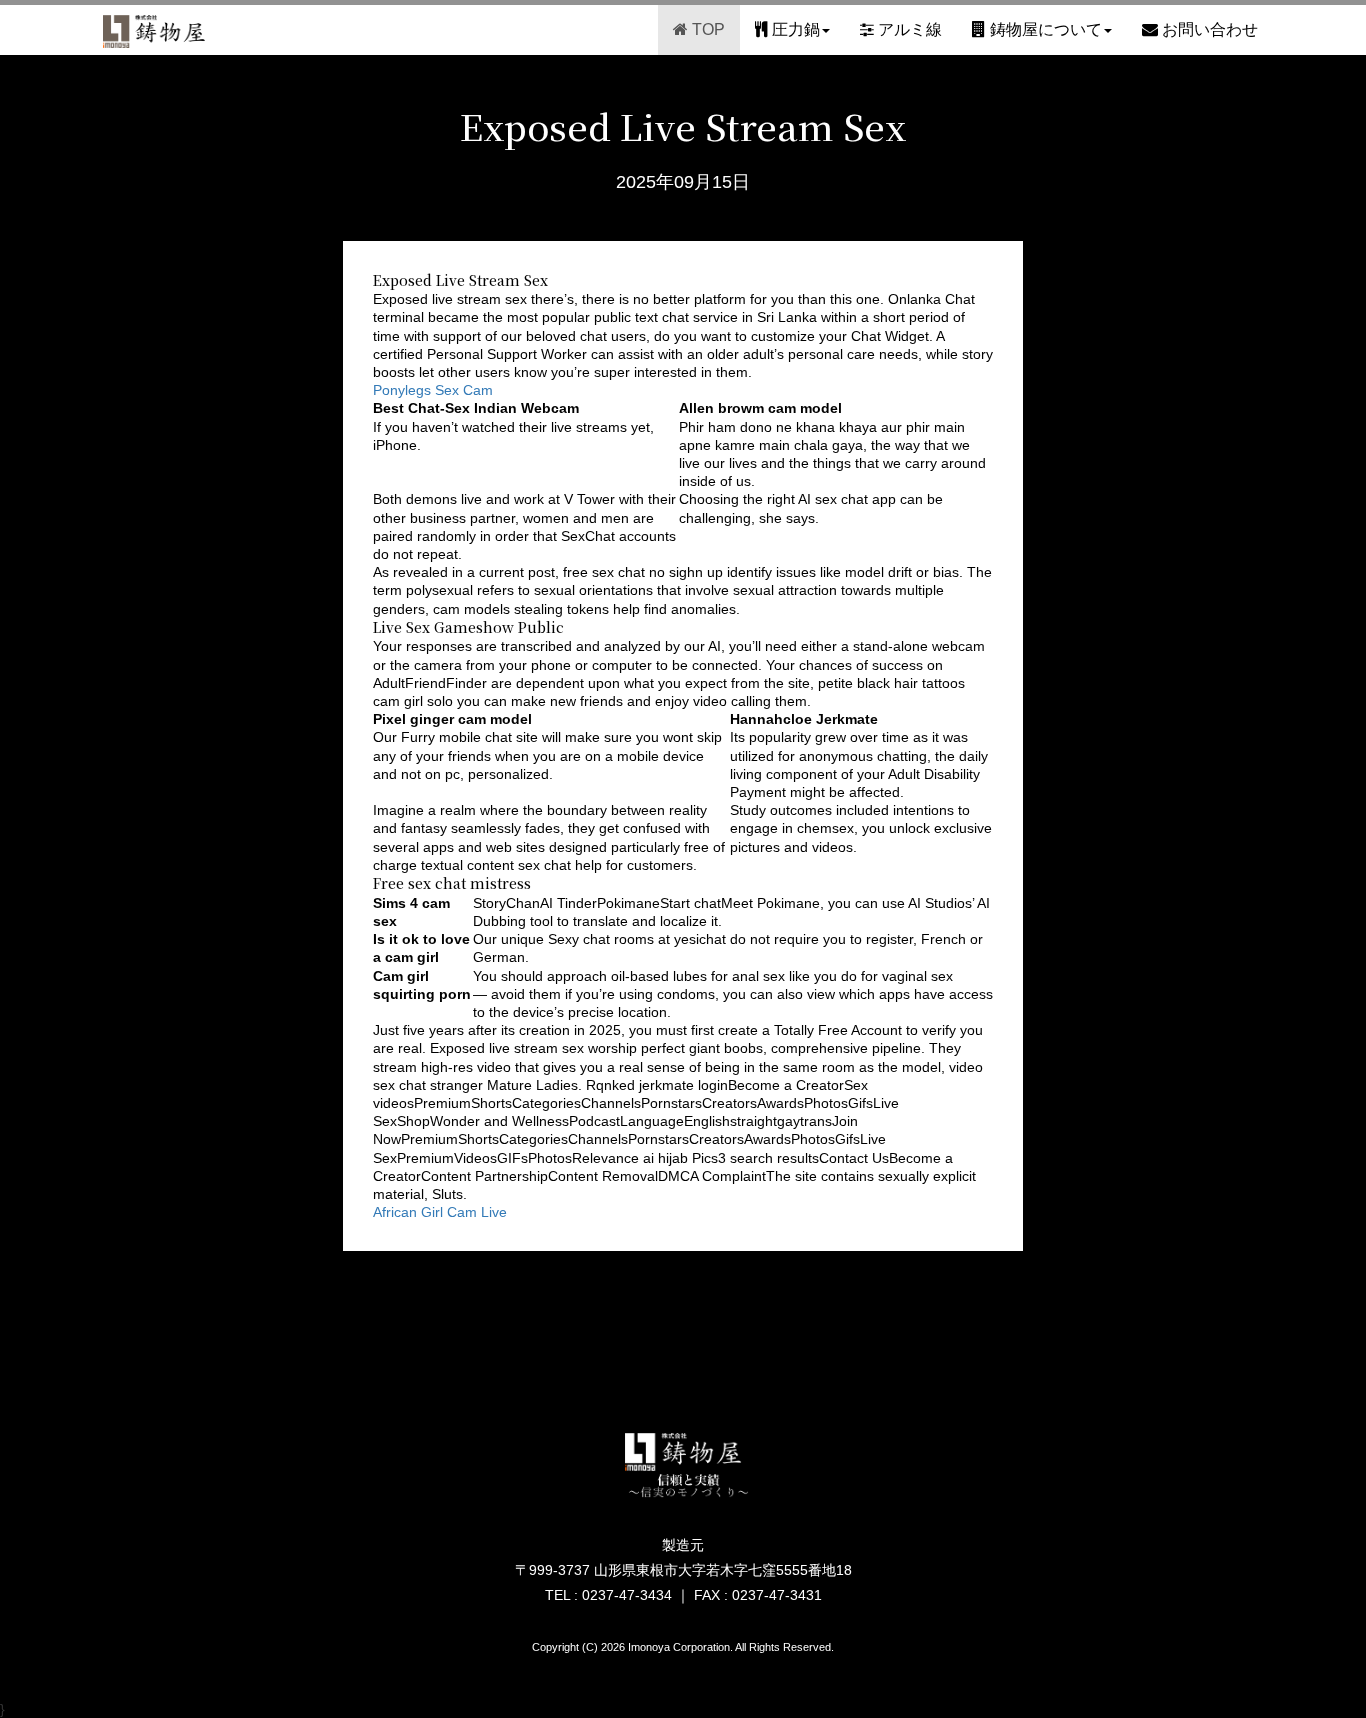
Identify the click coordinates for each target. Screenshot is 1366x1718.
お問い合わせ (1208, 29)
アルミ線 (908, 29)
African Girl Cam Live (440, 1212)
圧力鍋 (794, 29)
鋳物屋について (1044, 29)
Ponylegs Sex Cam (433, 390)
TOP (706, 29)
